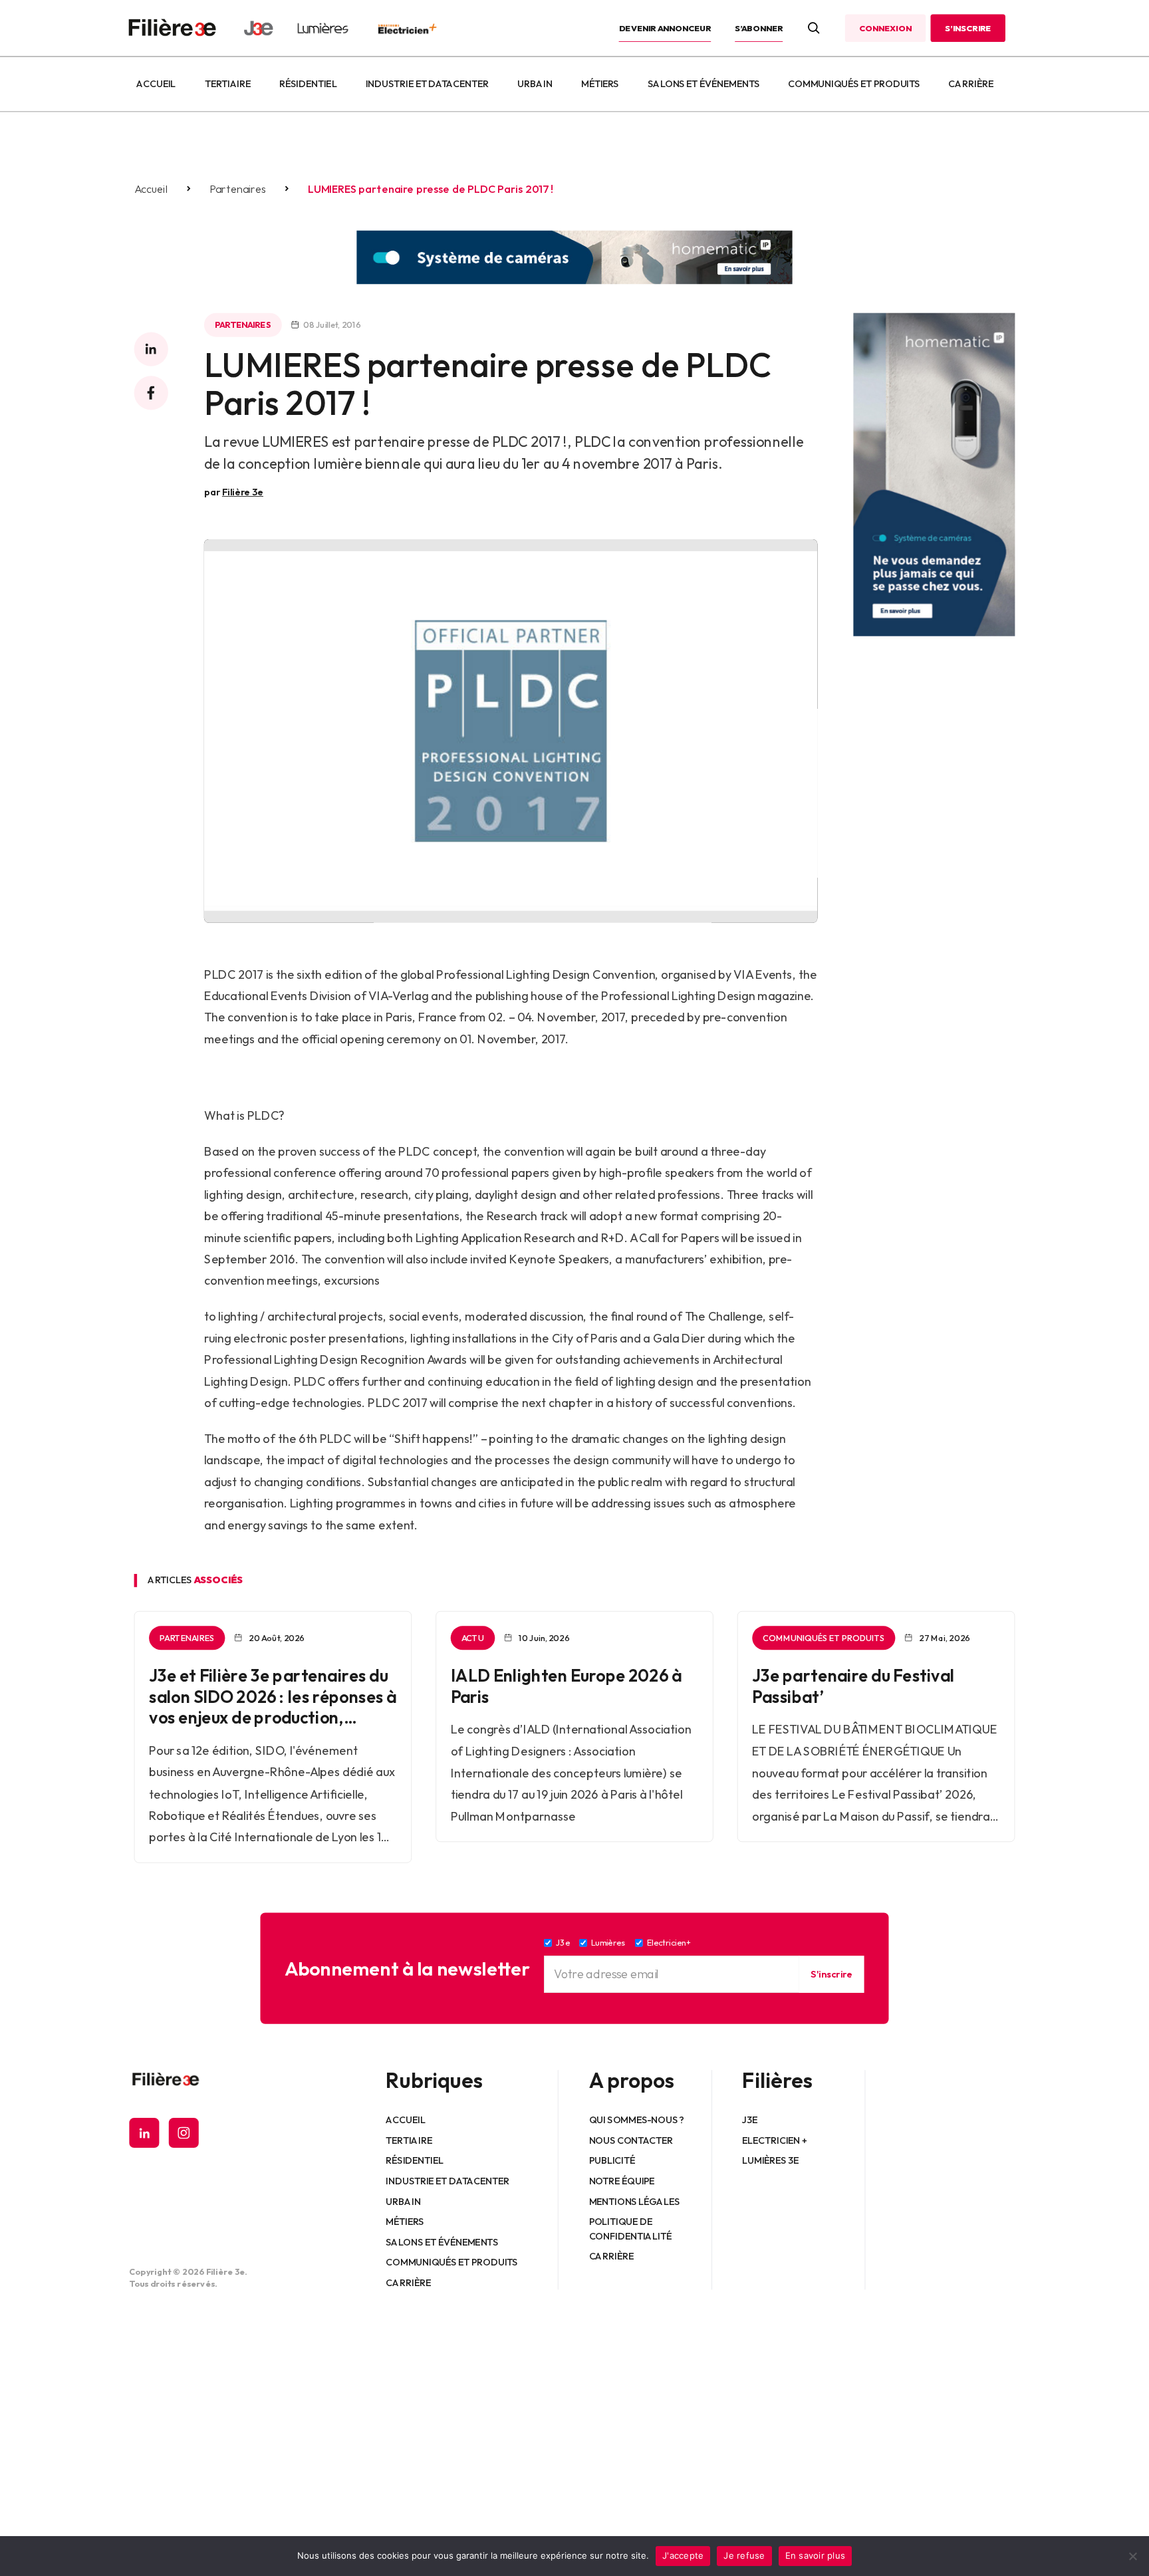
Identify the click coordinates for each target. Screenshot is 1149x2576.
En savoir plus (816, 2555)
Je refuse (744, 2555)
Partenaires (238, 189)
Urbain (535, 84)
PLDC (221, 974)
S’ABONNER (759, 28)
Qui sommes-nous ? (637, 2120)
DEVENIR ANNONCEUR (665, 28)
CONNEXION (885, 28)
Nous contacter (631, 2140)
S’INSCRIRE (968, 28)
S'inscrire (831, 1974)
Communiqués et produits (854, 84)
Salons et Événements (703, 84)
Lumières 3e (771, 2160)
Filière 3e (243, 492)
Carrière (971, 84)
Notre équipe (622, 2181)
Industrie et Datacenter (427, 84)
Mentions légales (635, 2201)
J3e (750, 2120)
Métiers (600, 84)
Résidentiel (308, 84)
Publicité (612, 2160)
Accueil (156, 84)
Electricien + (774, 2140)
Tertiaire (228, 84)
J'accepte (683, 2555)
